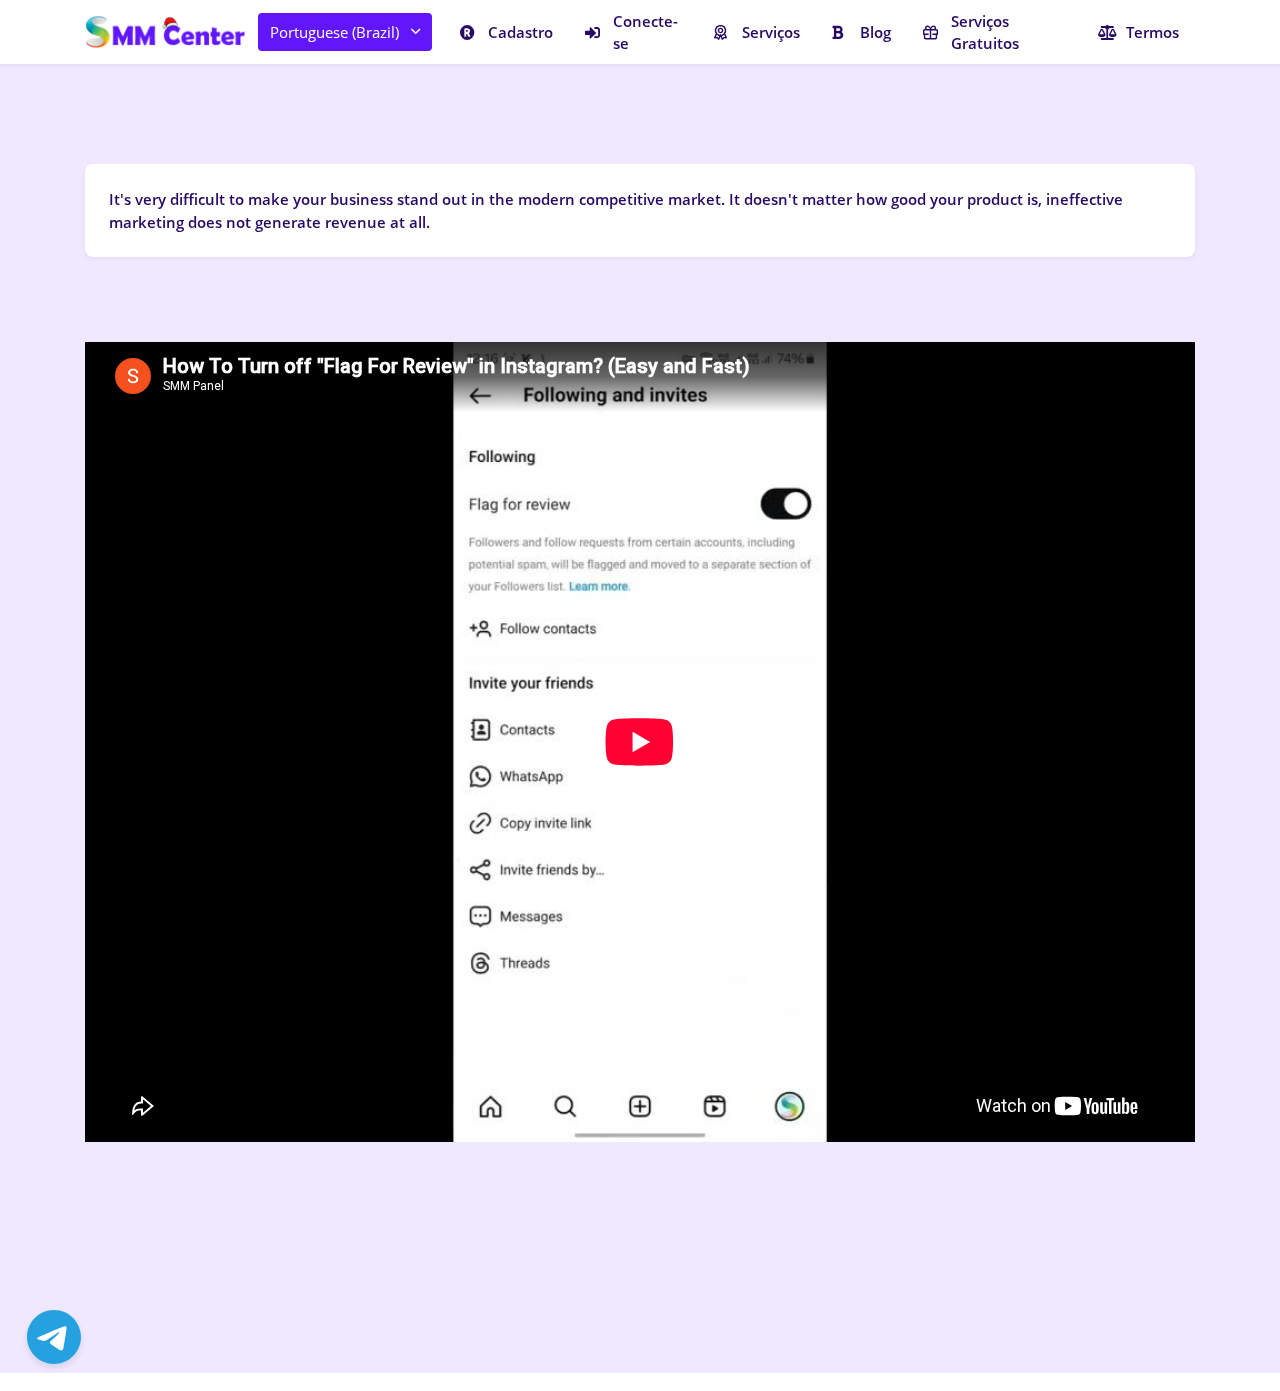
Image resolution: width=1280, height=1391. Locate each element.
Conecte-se (645, 32)
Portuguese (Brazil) (334, 32)
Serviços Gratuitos (985, 32)
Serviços (771, 32)
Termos (1152, 32)
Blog (875, 32)
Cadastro (520, 32)
